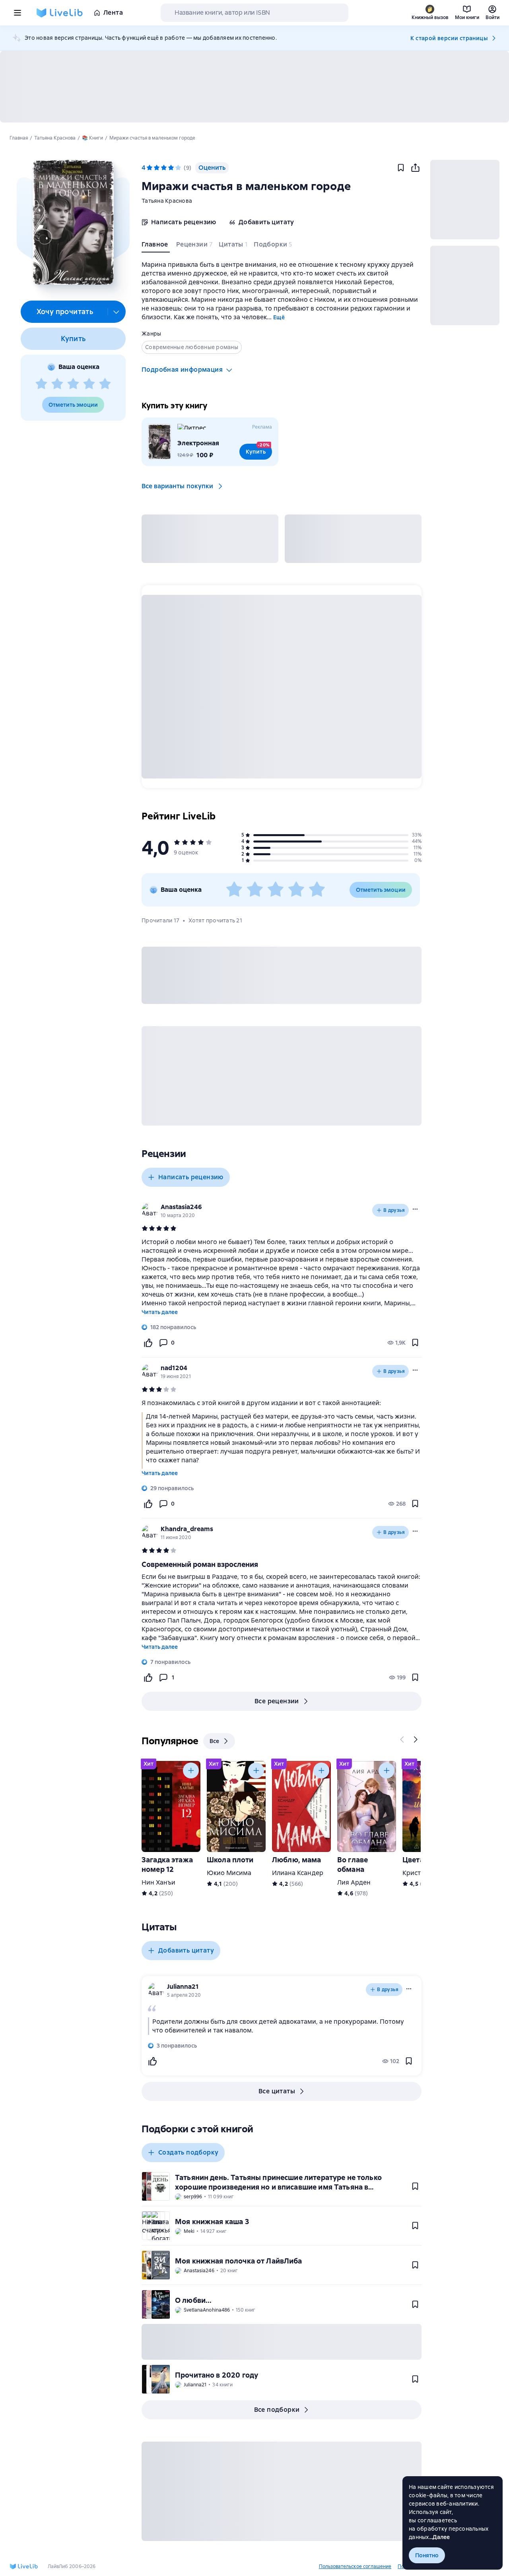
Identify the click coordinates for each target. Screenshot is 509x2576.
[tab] (156, 246)
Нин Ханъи (158, 1882)
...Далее (440, 2537)
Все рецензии (277, 1701)
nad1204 (174, 1368)
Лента (113, 13)
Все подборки (277, 2410)
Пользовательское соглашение (355, 2566)
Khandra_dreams (187, 1529)
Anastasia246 (181, 1207)
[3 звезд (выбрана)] (164, 168)
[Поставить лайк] (148, 1343)
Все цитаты (277, 2091)
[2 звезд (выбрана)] (157, 168)
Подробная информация (182, 370)
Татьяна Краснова (167, 201)
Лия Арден (354, 1882)
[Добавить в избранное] (401, 168)
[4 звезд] (89, 384)
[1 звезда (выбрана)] (150, 168)
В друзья (394, 1210)
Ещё (279, 317)
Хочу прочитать (65, 312)
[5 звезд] (105, 384)
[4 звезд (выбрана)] (171, 168)
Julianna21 (183, 1987)
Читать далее (160, 1312)
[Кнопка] (402, 1739)
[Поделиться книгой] (415, 168)
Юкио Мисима (229, 1873)
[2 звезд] (57, 384)
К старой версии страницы (449, 38)
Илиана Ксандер (298, 1873)
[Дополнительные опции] (117, 312)
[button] (73, 222)
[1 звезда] (41, 384)
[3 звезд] (73, 384)
